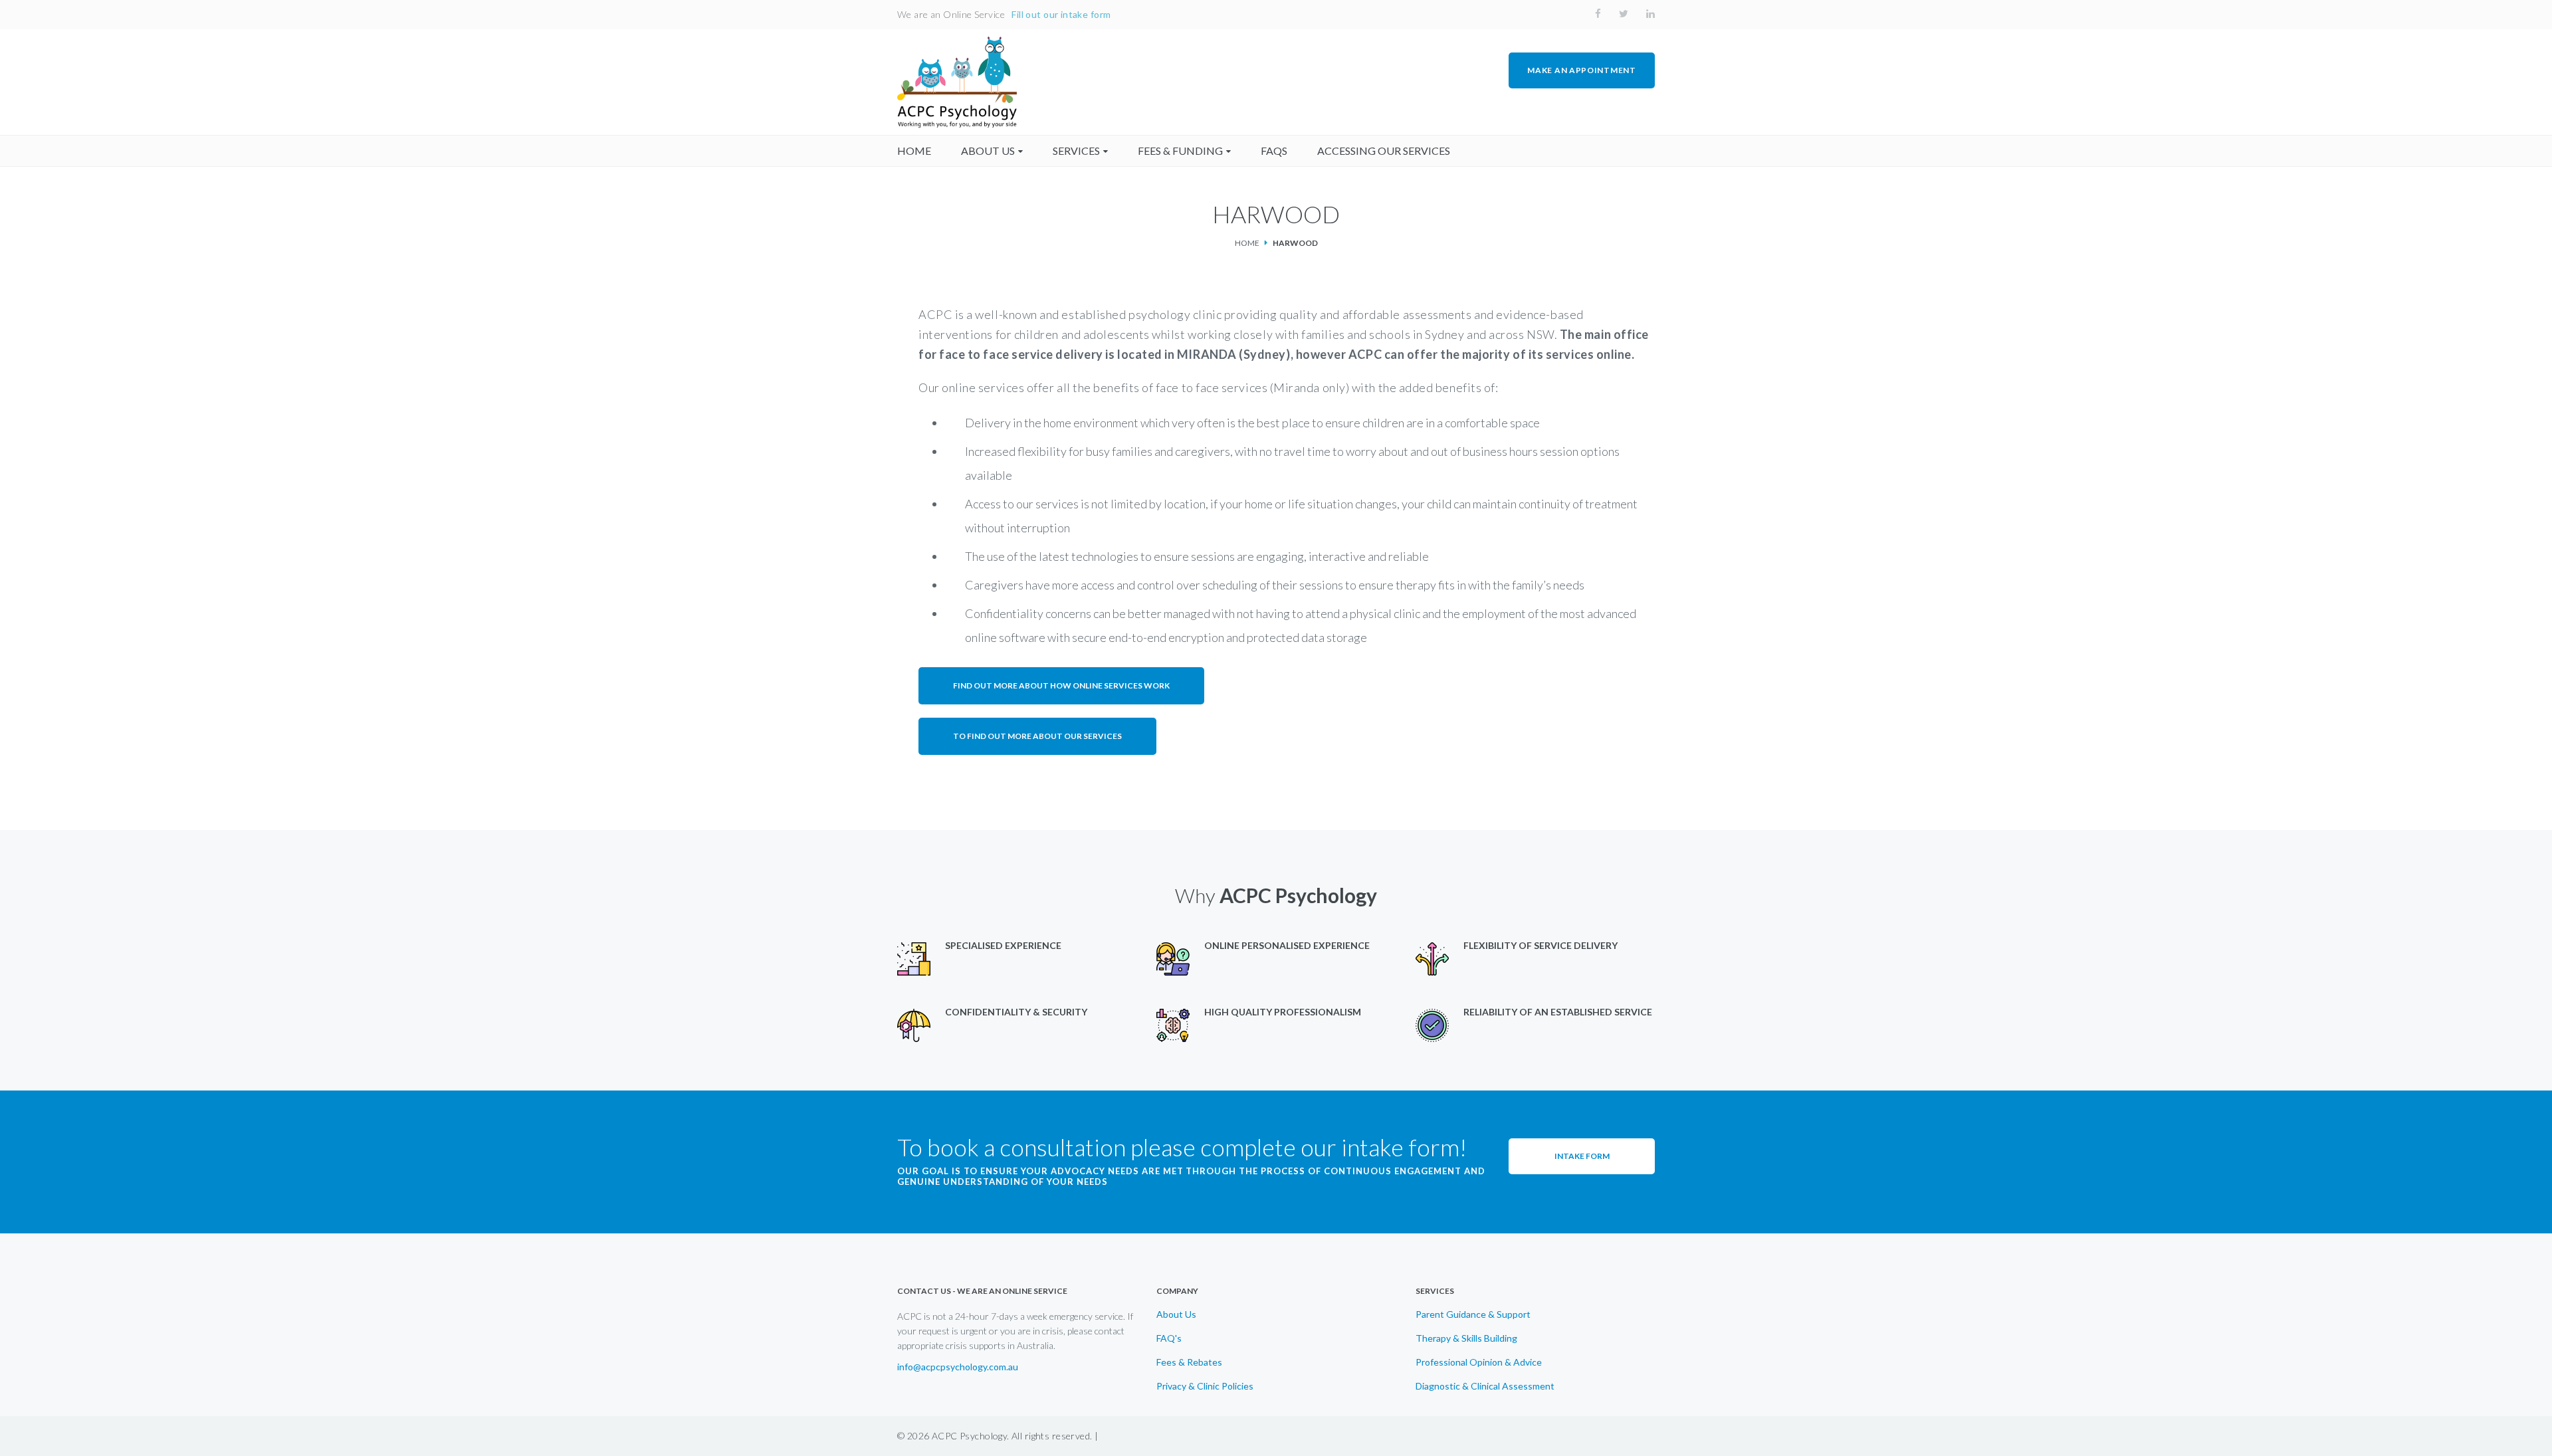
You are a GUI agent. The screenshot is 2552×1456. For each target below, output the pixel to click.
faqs (1274, 151)
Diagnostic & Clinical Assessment (1485, 1386)
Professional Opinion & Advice (1479, 1362)
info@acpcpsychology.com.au (958, 1367)
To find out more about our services (1037, 736)
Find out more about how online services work (1061, 685)
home (914, 151)
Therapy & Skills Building (1466, 1338)
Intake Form (1582, 1156)
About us (988, 151)
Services (1076, 151)
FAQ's (1169, 1338)
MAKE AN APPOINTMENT (1581, 70)
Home (1247, 243)
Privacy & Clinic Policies (1205, 1386)
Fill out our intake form (1061, 14)
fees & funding (1180, 151)
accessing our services (1384, 151)
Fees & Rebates (1189, 1362)
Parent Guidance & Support (1473, 1314)
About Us (1176, 1314)
